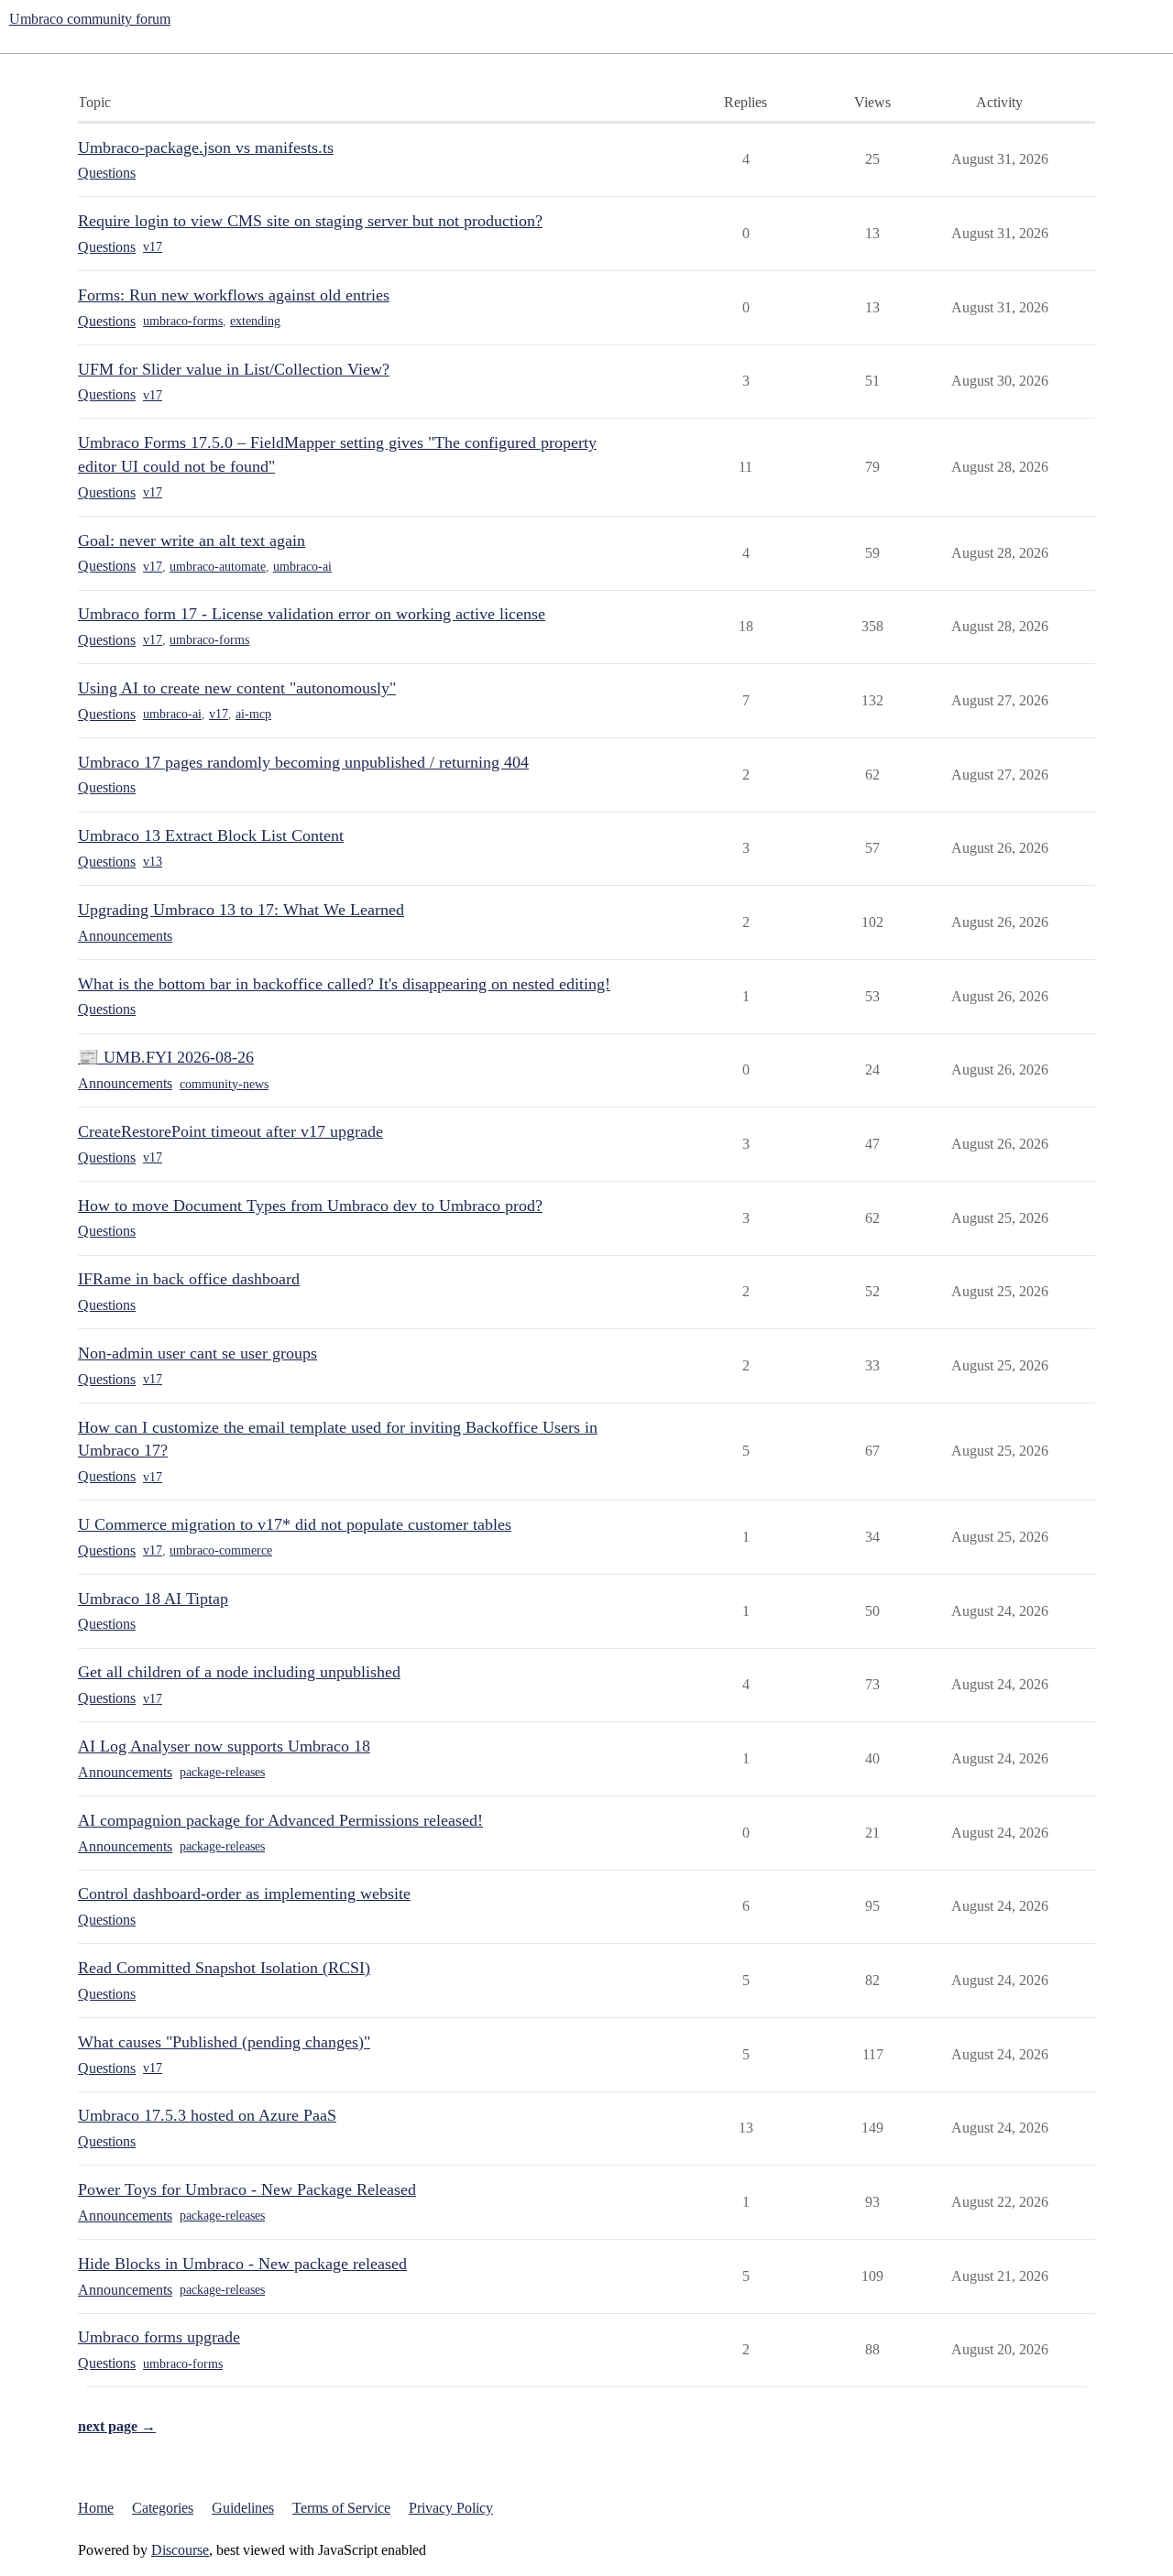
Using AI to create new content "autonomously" (237, 688)
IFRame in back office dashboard (189, 1279)
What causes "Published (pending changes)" (224, 2042)
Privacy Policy (451, 2508)
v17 (153, 247)
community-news (224, 1084)
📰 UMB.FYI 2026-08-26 (166, 1057)
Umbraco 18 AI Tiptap (153, 1599)
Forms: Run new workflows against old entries (234, 295)
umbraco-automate (218, 567)
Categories (163, 2508)
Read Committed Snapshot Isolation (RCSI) (224, 1968)
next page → (117, 2426)
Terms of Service (341, 2508)
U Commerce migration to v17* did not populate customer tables (295, 1524)
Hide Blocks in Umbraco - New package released (242, 2264)
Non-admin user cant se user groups (197, 1353)
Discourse (180, 2550)
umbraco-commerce (221, 1550)
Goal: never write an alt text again (192, 540)
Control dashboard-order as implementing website (244, 1894)
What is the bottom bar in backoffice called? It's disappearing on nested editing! (344, 984)
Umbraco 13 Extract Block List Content (211, 835)
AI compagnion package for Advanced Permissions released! (280, 1820)
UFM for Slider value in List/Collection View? (234, 369)
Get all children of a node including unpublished (239, 1672)
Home (96, 2508)
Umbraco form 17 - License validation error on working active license (312, 614)
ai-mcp (253, 714)
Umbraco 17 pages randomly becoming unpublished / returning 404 (303, 762)
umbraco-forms (183, 321)
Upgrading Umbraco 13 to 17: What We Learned (241, 910)
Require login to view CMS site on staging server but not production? (310, 221)
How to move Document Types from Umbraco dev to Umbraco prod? (310, 1206)
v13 (153, 862)
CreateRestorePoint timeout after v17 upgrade (230, 1131)
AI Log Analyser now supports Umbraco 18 (224, 1746)
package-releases (222, 1772)
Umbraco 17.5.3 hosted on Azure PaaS (207, 2115)
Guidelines (243, 2508)
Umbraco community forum (90, 19)
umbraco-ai (302, 567)
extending (255, 321)
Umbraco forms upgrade (159, 2337)
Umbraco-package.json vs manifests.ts (206, 147)
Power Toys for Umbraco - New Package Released (247, 2189)
